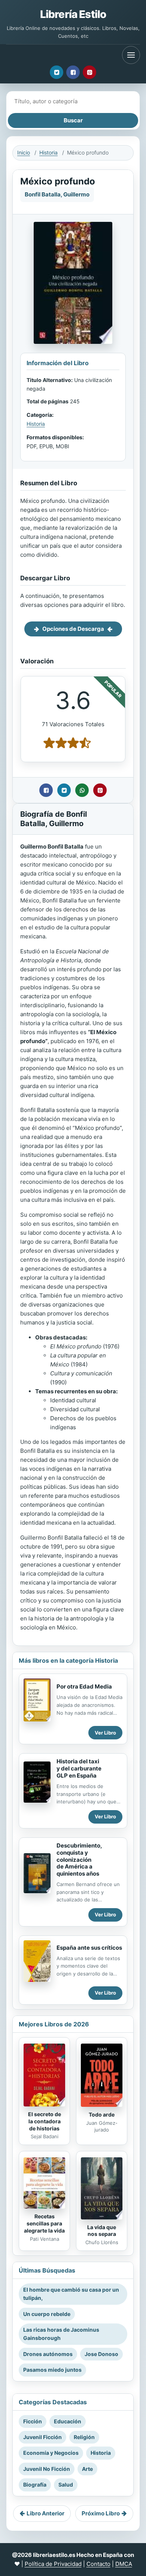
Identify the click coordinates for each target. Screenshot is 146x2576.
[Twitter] (57, 72)
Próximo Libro (101, 2513)
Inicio (24, 152)
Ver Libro (105, 1733)
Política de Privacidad (53, 2564)
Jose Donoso (101, 2354)
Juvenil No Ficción (47, 2469)
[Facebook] (73, 72)
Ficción (33, 2421)
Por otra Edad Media (84, 1686)
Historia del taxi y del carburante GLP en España (79, 1768)
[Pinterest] (89, 72)
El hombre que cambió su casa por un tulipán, (71, 2294)
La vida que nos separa (102, 2231)
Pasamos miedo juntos (52, 2370)
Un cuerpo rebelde (47, 2314)
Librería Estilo (73, 14)
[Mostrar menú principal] (131, 55)
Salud (66, 2485)
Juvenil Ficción (42, 2437)
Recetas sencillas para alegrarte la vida (44, 2223)
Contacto (98, 2564)
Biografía (35, 2485)
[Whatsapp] (82, 790)
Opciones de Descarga (73, 629)
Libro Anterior (45, 2513)
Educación (68, 2421)
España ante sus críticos (89, 1948)
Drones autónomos (48, 2354)
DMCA (124, 2564)
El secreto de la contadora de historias (45, 2121)
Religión (84, 2437)
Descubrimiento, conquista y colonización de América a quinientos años (79, 1860)
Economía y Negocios (51, 2453)
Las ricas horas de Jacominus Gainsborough (61, 2334)
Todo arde (102, 2114)
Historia (48, 152)
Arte (87, 2469)
